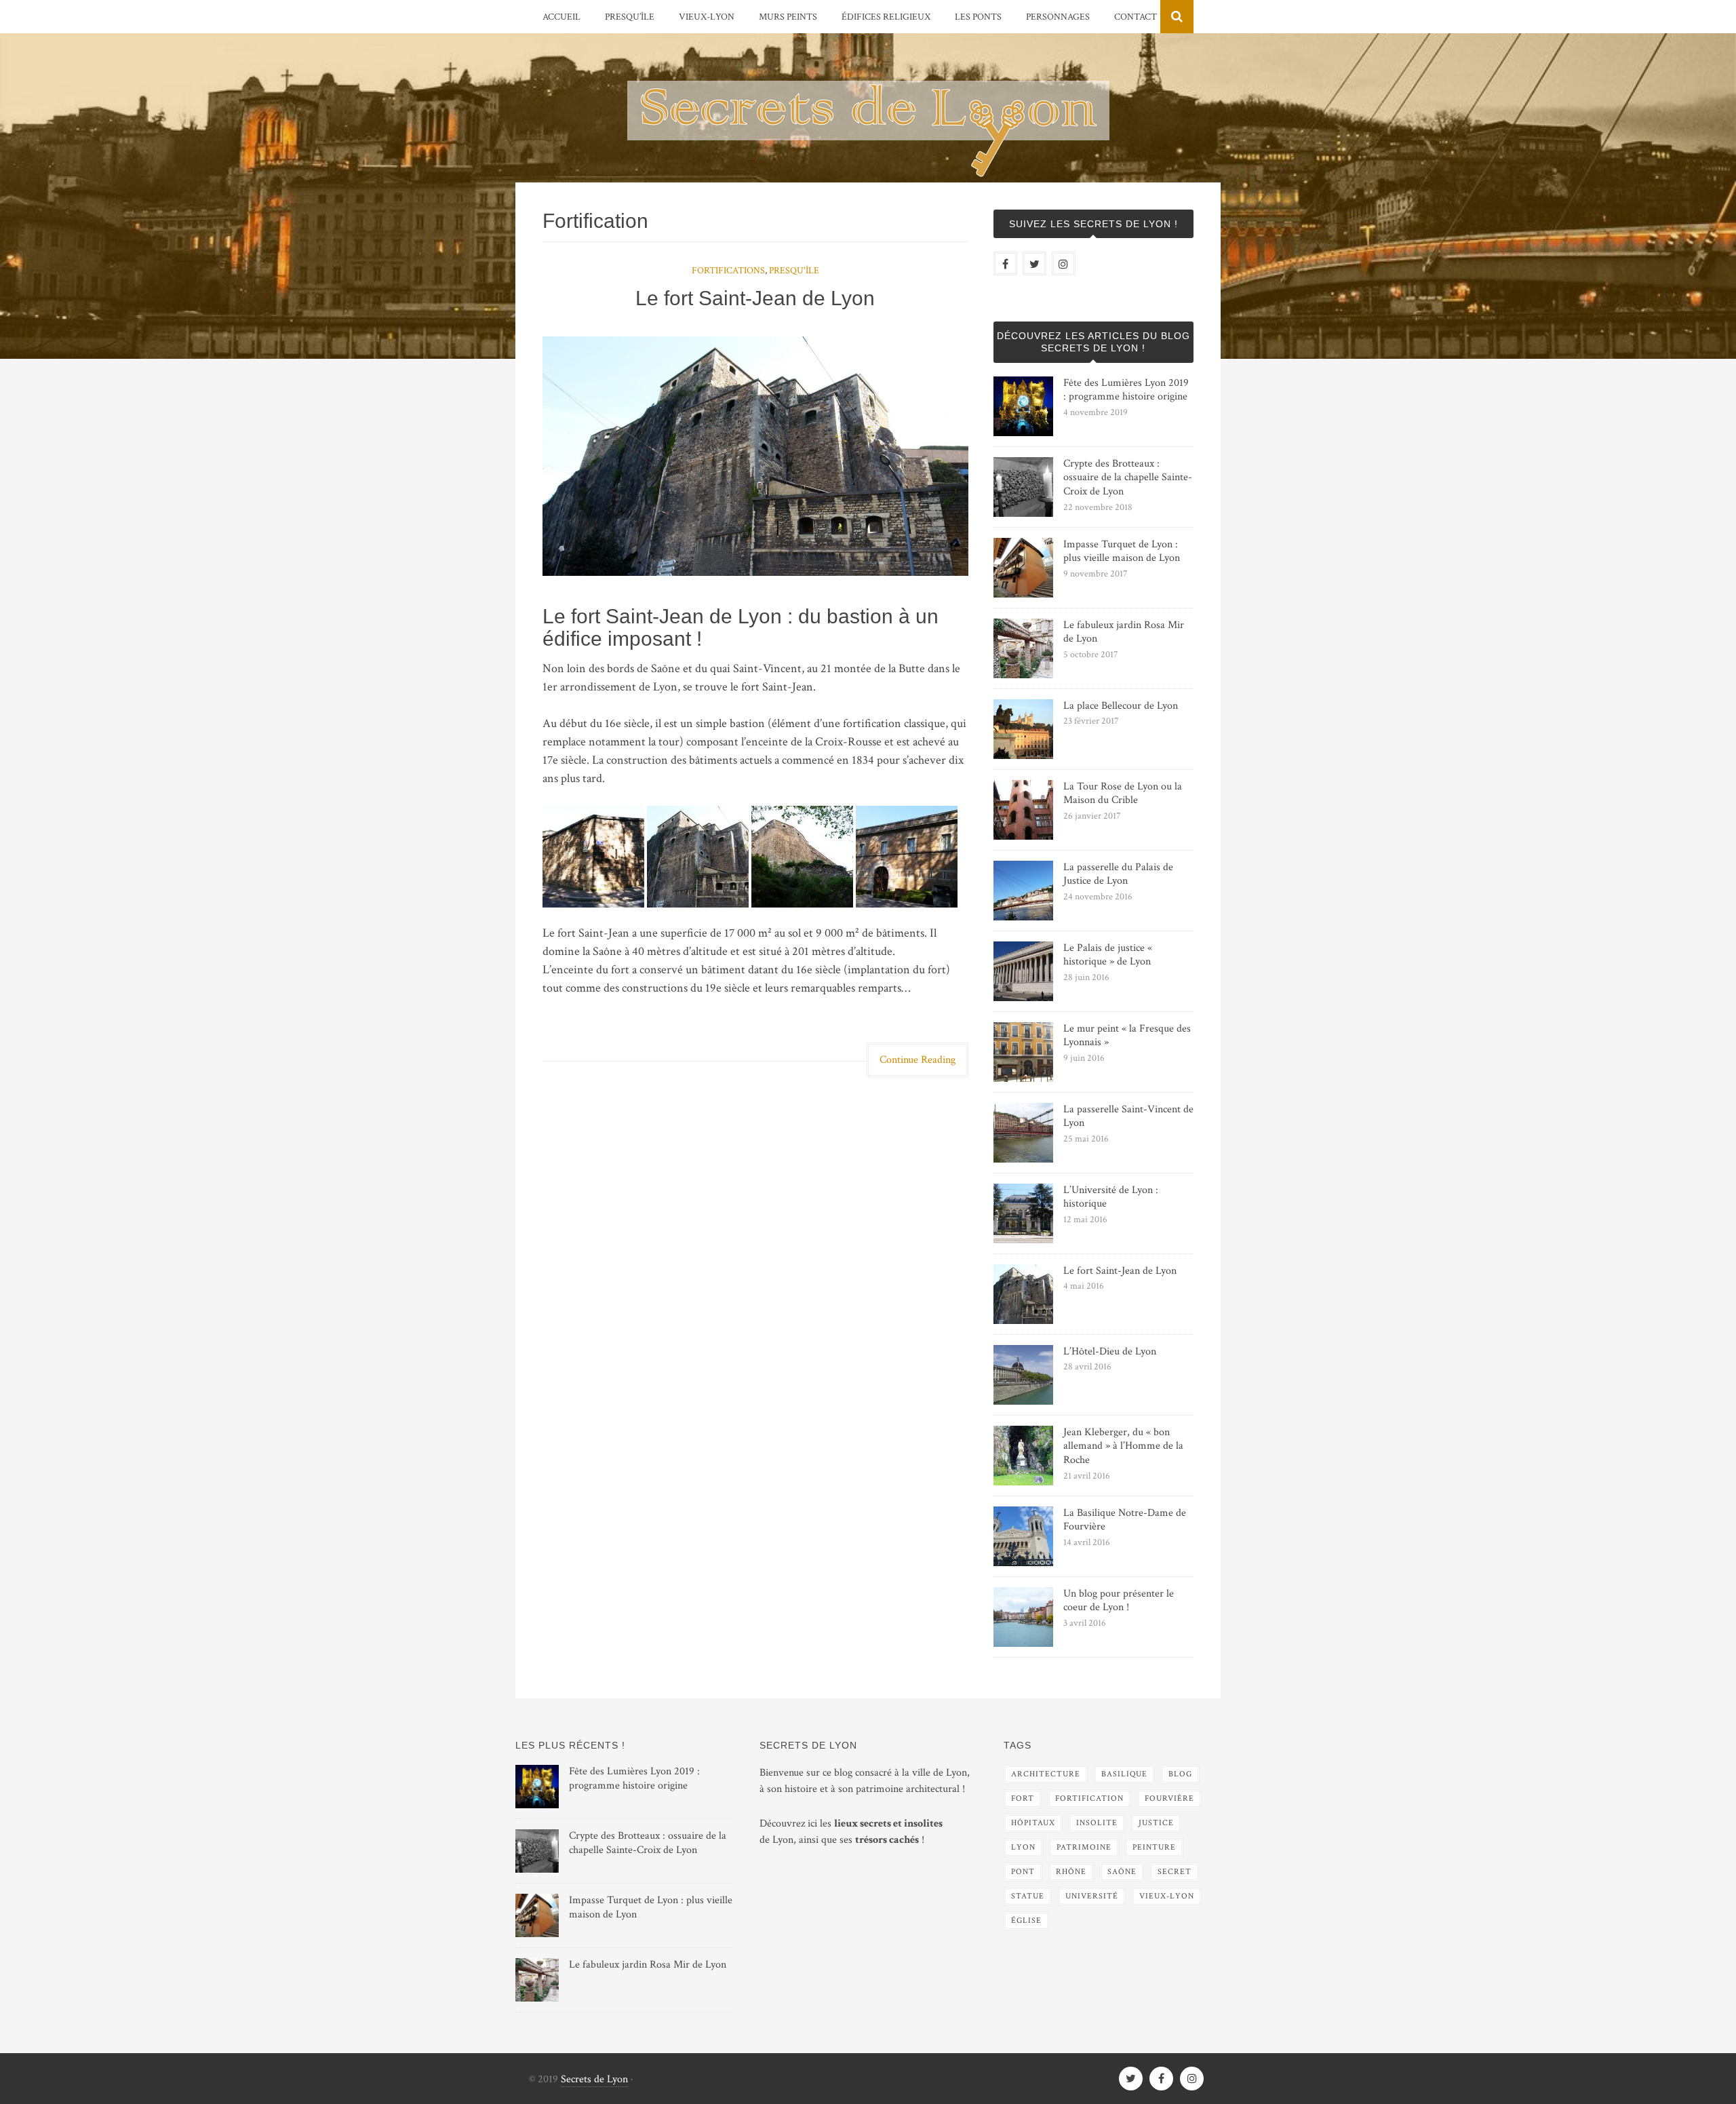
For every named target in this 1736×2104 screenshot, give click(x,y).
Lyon (1023, 1847)
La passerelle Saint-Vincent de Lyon (1128, 1116)
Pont (1023, 1872)
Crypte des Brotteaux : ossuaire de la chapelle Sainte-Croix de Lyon (1128, 478)
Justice (1156, 1823)
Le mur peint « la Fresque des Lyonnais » (1127, 1036)
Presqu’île (630, 17)
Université (1092, 1896)
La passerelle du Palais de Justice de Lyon (1118, 874)
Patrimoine (1084, 1847)
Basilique (1124, 1774)
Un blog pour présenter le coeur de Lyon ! (1119, 1601)
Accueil (561, 17)
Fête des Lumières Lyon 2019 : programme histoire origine (1126, 390)
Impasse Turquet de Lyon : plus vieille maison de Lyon (1122, 551)
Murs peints (788, 17)
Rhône (1071, 1872)
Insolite (1097, 1823)
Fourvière (1169, 1798)
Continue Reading (918, 1060)
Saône (1122, 1872)
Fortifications (728, 271)
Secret (1175, 1872)
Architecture (1046, 1774)
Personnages (1058, 17)
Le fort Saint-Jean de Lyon (755, 298)
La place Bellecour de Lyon (1121, 706)
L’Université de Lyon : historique (1111, 1197)
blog (1180, 1774)
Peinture (1154, 1847)
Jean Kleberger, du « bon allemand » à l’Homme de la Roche (1123, 1446)
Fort (1023, 1798)
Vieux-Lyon (707, 17)
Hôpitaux (1033, 1823)
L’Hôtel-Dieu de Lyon (1110, 1351)
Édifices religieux (886, 17)
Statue (1028, 1896)
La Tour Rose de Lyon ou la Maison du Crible (1123, 794)
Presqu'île (794, 271)
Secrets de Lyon (594, 2079)
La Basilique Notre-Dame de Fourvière (1125, 1520)
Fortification (1089, 1798)
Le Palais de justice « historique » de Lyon (1108, 955)
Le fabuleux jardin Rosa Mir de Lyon (1124, 632)
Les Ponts (978, 17)
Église (1026, 1921)
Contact (1136, 17)
